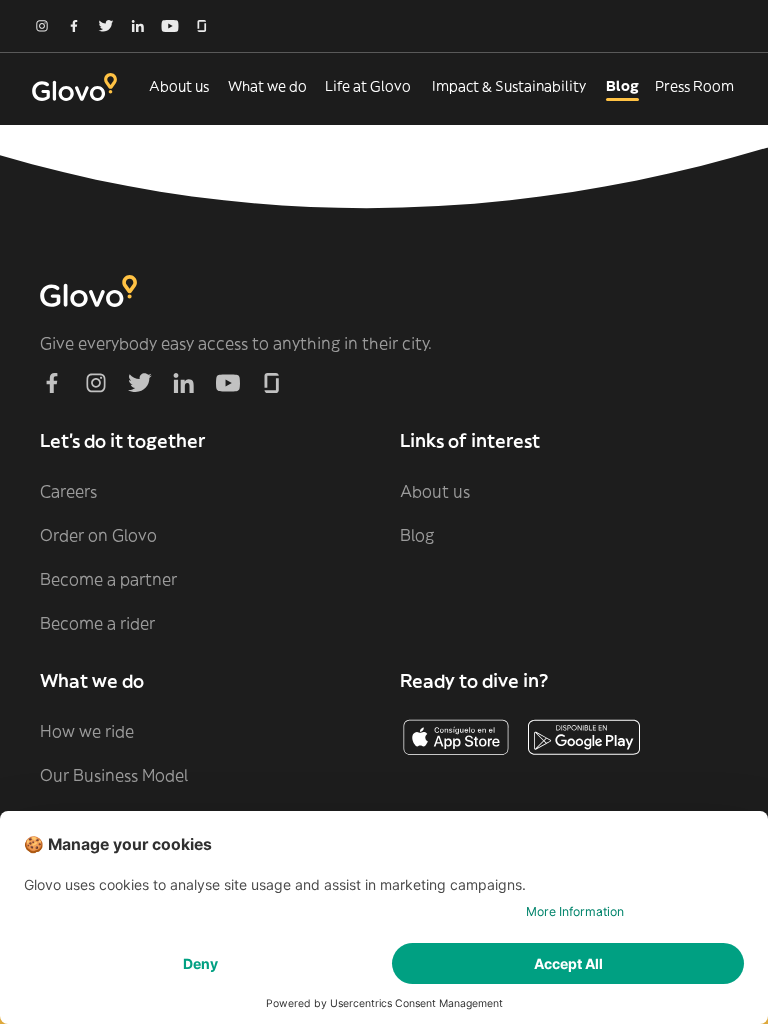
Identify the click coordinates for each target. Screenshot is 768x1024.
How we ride (87, 731)
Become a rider (97, 623)
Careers (68, 491)
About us (179, 86)
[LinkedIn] (138, 26)
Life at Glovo (368, 86)
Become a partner (108, 579)
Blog (622, 86)
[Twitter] (106, 26)
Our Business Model (114, 775)
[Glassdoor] (202, 26)
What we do (267, 86)
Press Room (694, 86)
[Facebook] (74, 26)
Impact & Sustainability (509, 86)
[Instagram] (42, 26)
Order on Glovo (98, 535)
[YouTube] (170, 26)
